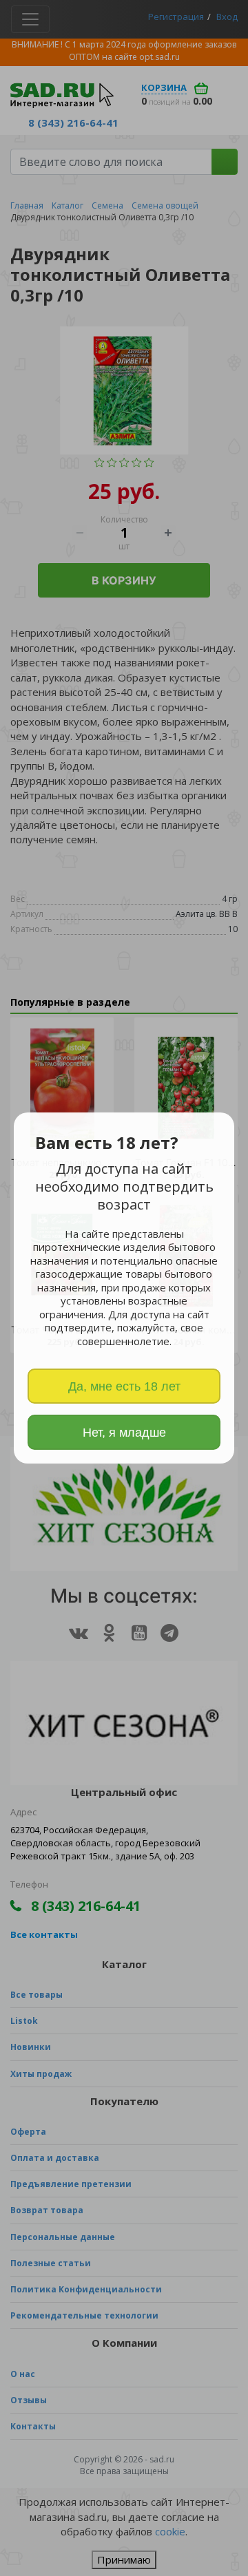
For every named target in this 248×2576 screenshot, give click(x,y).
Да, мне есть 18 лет (124, 1386)
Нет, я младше (124, 1433)
